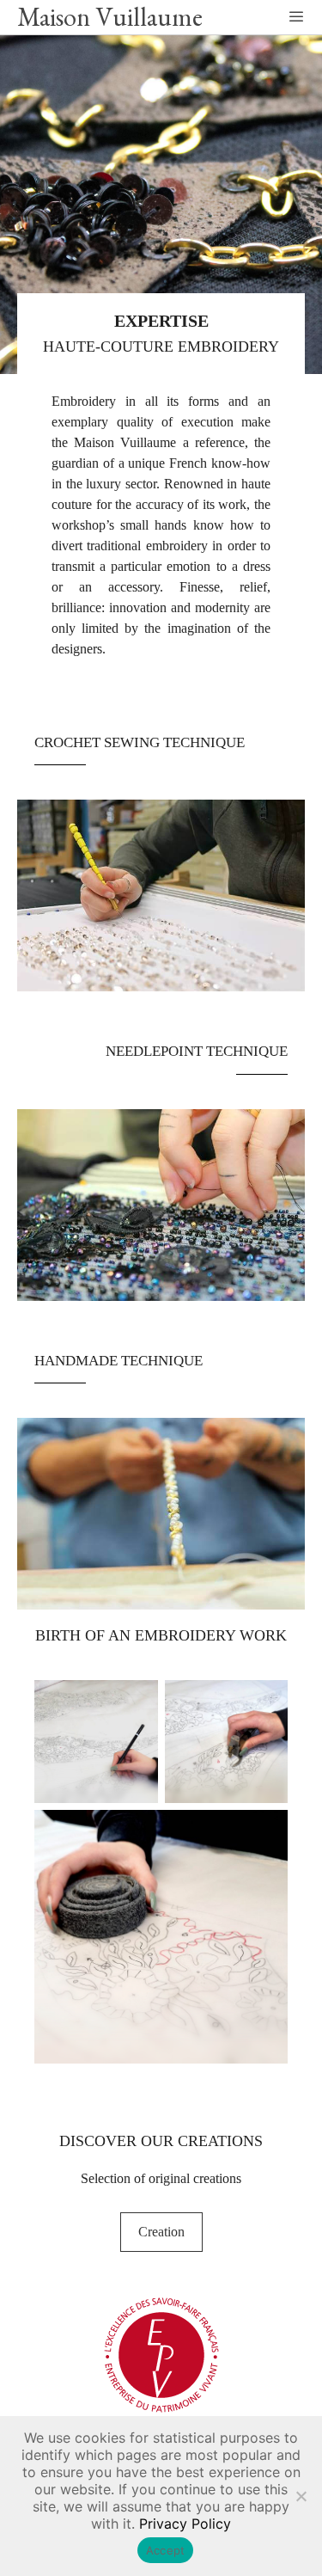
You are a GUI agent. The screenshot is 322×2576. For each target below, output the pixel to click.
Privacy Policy (185, 2524)
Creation (161, 2232)
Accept (166, 2550)
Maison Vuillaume (110, 17)
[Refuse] (301, 2496)
